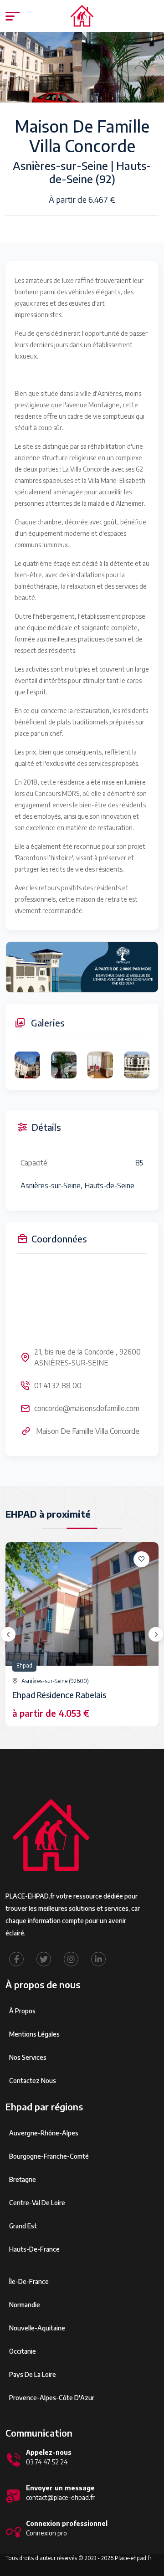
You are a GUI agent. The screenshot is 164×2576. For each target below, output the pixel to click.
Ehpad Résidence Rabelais (59, 1695)
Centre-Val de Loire (37, 2203)
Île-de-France (29, 2281)
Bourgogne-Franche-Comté (49, 2156)
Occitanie (23, 2351)
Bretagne (23, 2179)
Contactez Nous (33, 2081)
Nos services (28, 2057)
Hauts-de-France (34, 2249)
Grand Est (23, 2226)
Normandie (25, 2305)
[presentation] (8, 1634)
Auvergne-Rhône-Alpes (44, 2133)
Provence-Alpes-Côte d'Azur (52, 2398)
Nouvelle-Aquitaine (37, 2328)
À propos (22, 2011)
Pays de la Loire (33, 2374)
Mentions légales (34, 2034)
